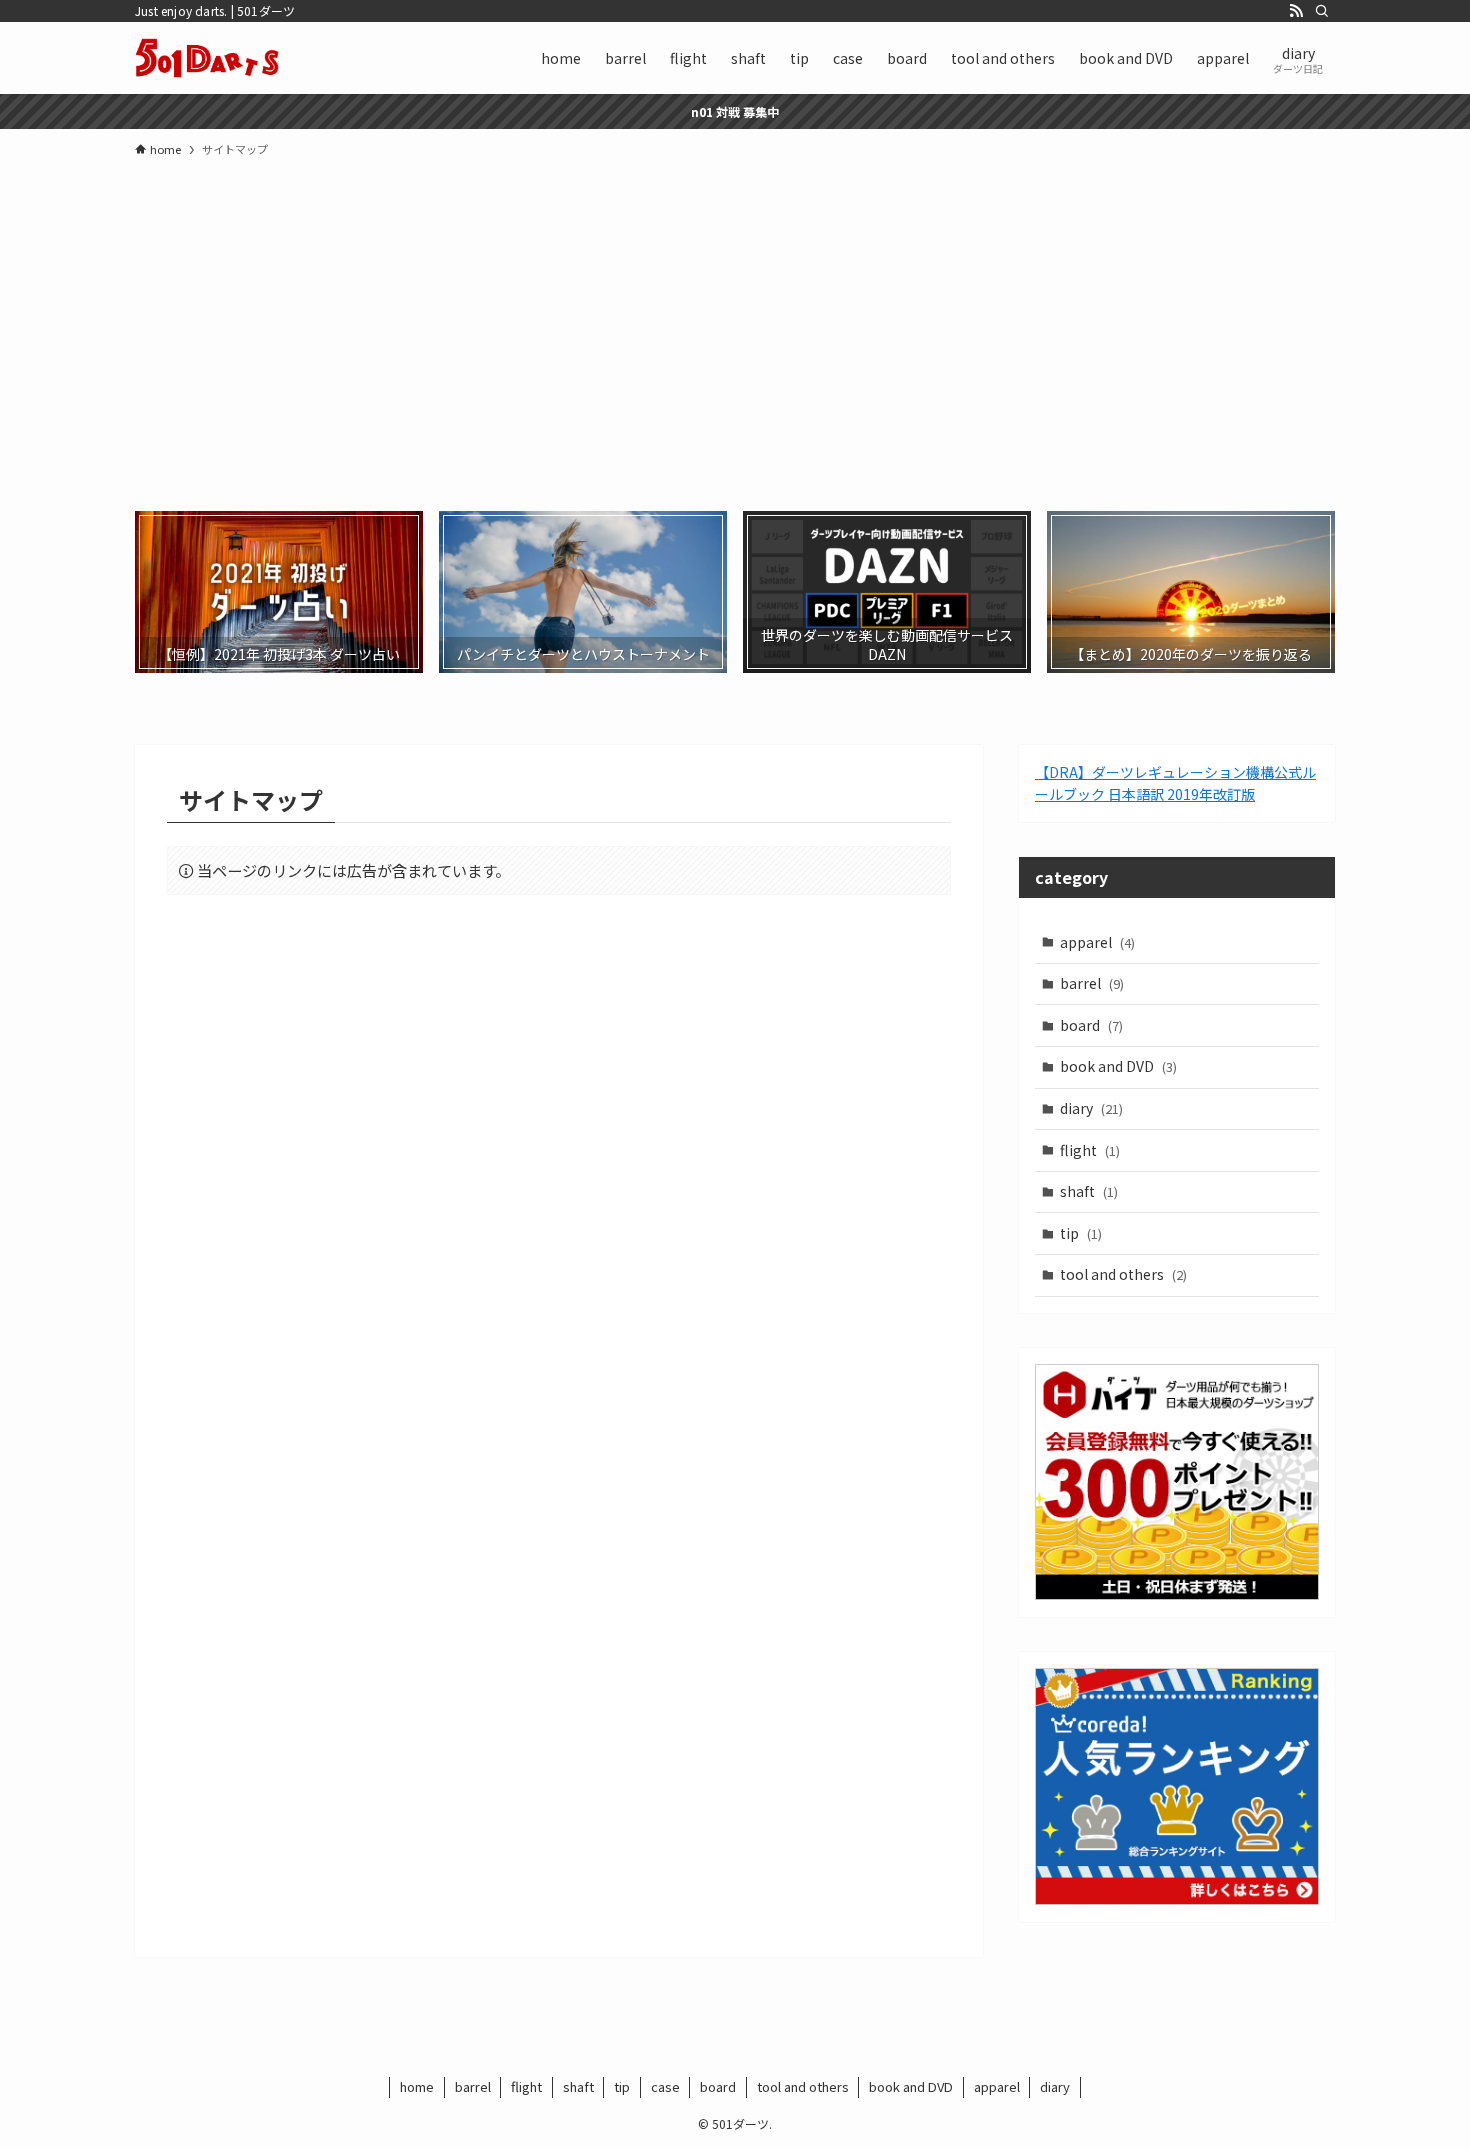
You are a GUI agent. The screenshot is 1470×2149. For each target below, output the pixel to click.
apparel (1097, 942)
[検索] (1322, 11)
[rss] (1296, 11)
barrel (1092, 983)
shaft (1089, 1191)
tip (1081, 1233)
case (665, 2086)
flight (1090, 1150)
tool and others (1123, 1274)
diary (1091, 1108)
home (417, 2086)
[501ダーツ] (207, 58)
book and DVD (1118, 1066)
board (1091, 1025)
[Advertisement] (735, 321)
